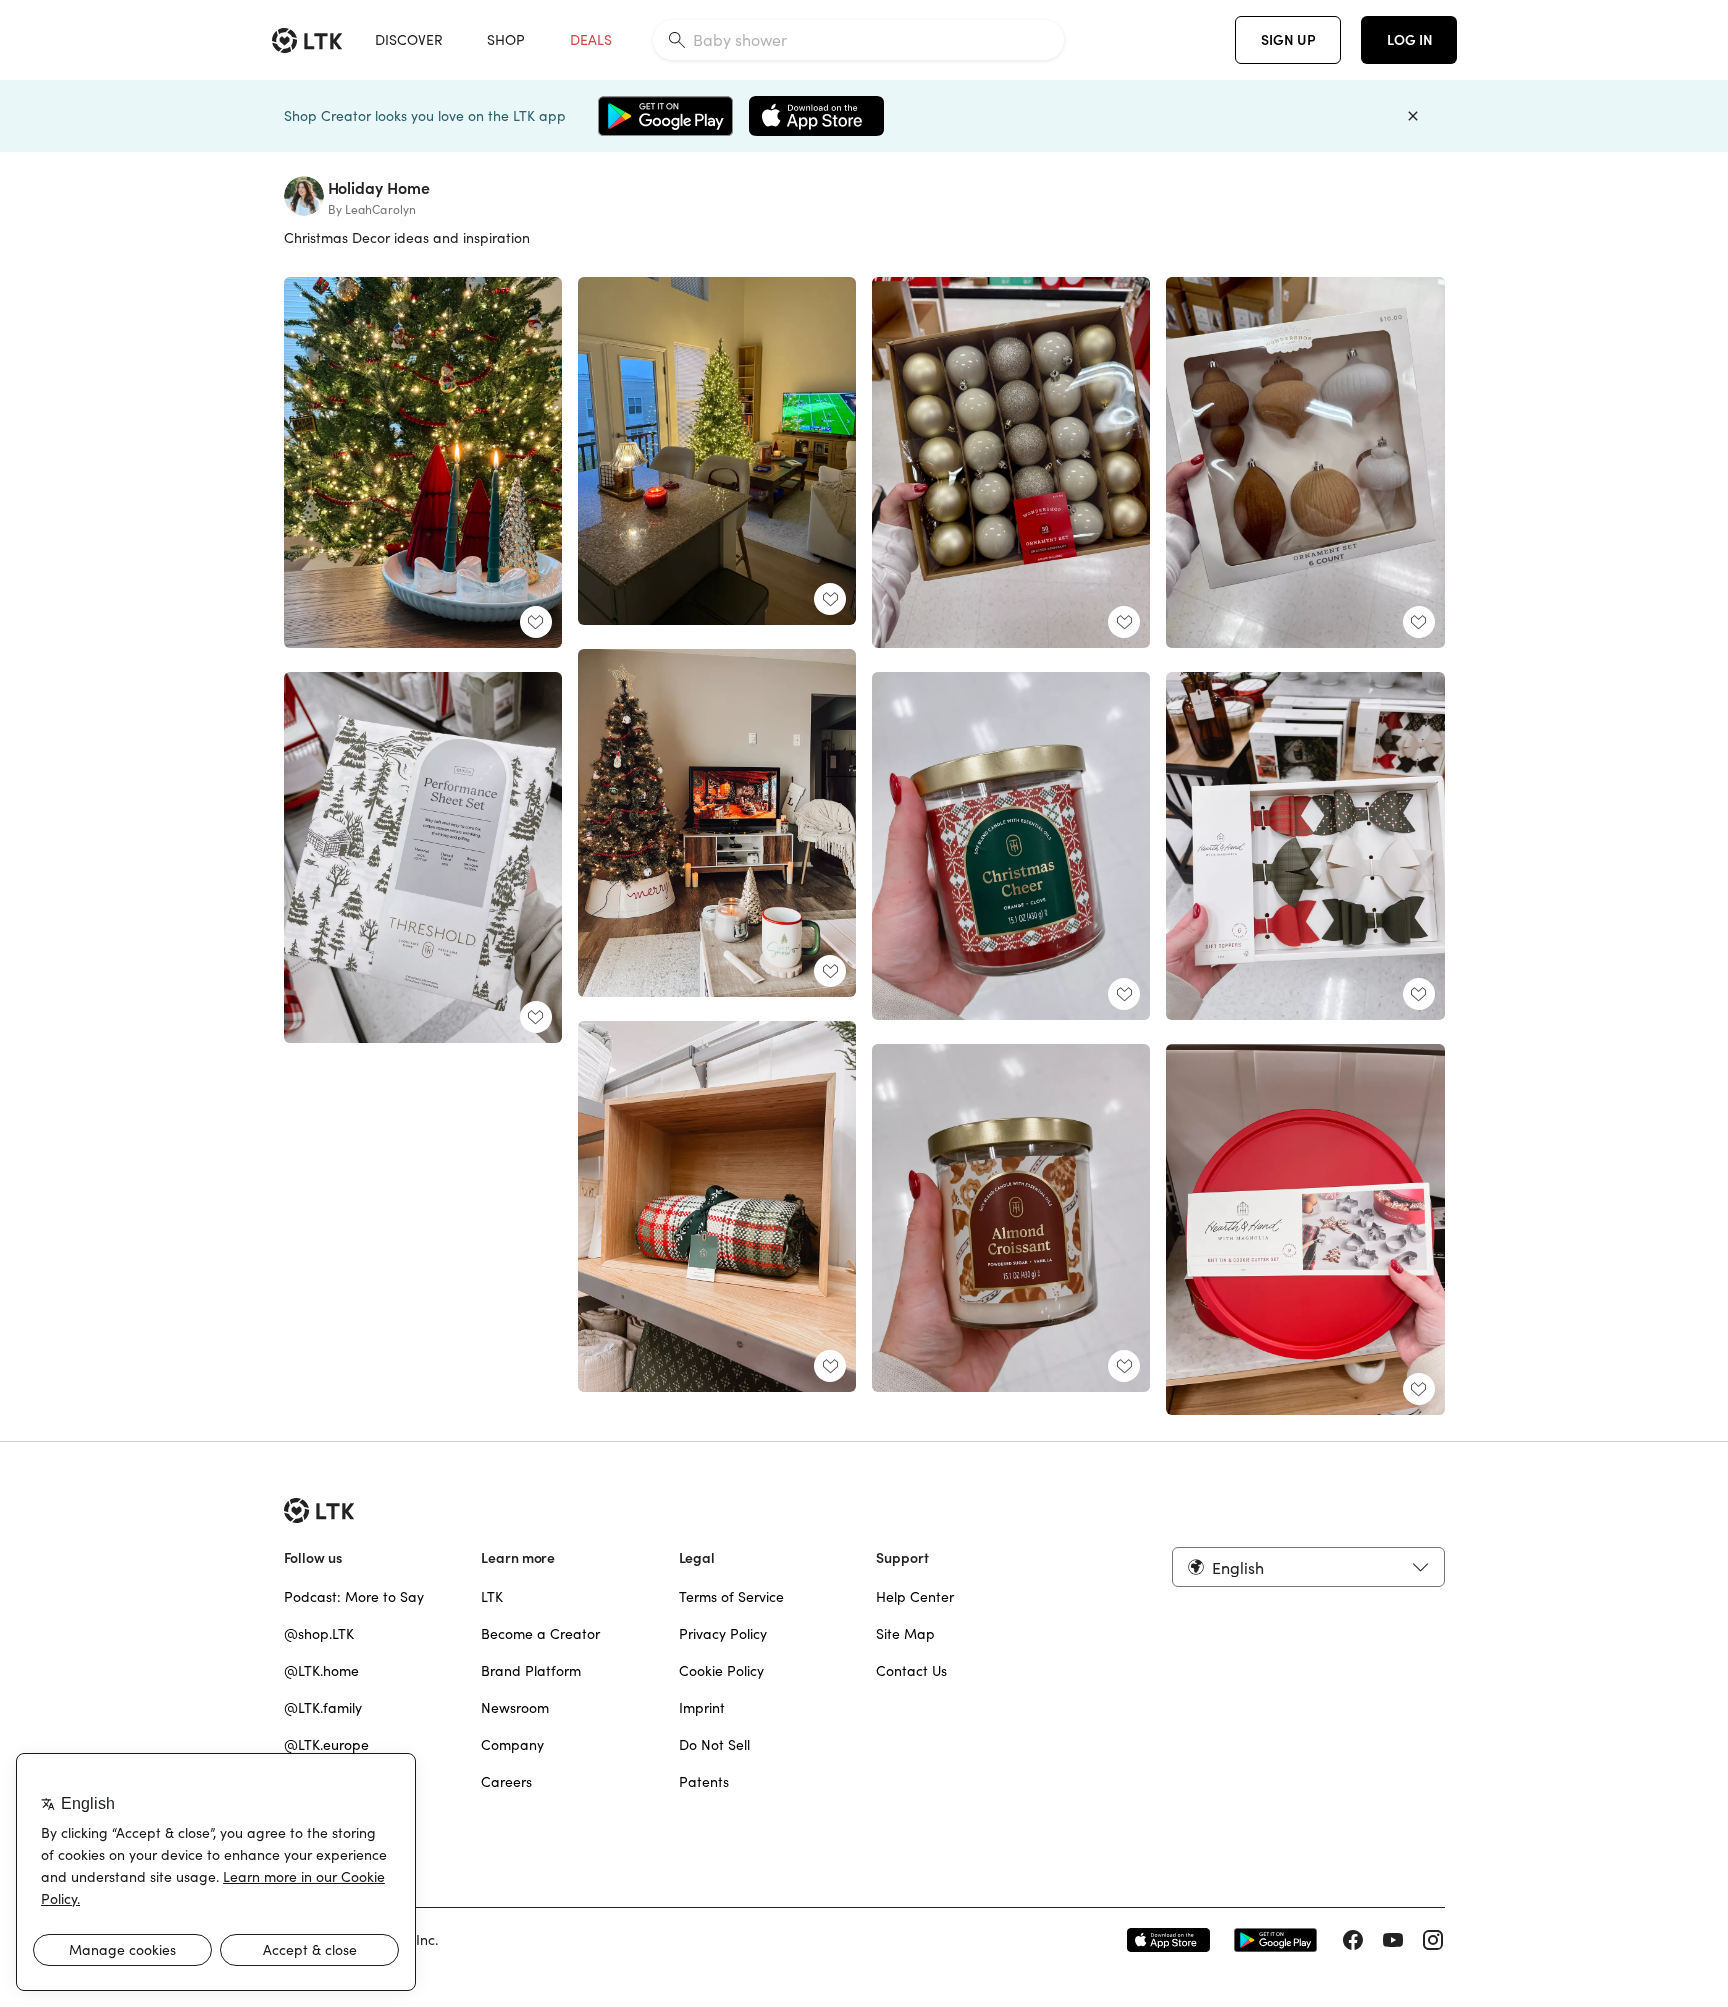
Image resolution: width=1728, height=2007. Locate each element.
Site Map (905, 1634)
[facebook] (1353, 1940)
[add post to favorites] (536, 622)
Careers (506, 1782)
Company (512, 1745)
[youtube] (1393, 1940)
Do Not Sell (714, 1745)
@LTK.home (321, 1671)
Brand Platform (531, 1671)
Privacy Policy (723, 1634)
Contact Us (911, 1671)
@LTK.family (323, 1708)
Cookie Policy (721, 1671)
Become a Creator (540, 1634)
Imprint (702, 1708)
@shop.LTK (319, 1634)
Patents (704, 1782)
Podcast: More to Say (354, 1597)
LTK (492, 1597)
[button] (1308, 1567)
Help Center (915, 1597)
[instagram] (1433, 1940)
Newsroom (515, 1708)
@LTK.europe (326, 1745)
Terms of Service (731, 1597)
